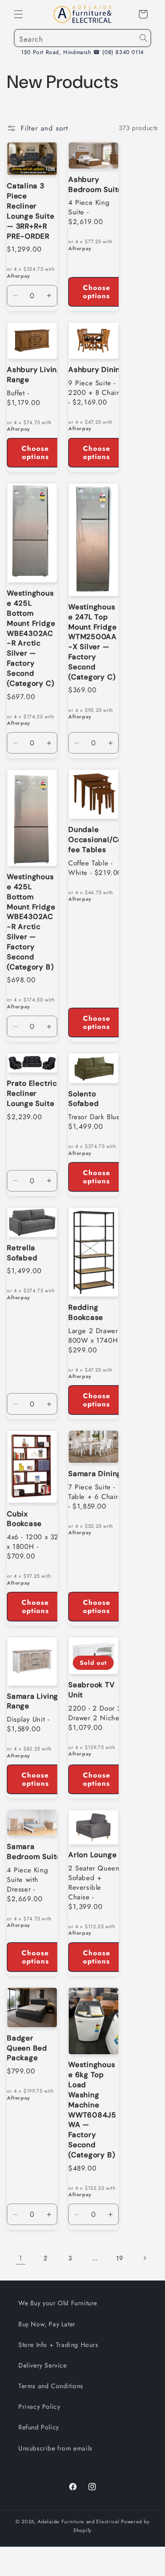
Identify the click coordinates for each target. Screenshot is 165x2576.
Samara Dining (95, 1474)
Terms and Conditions (51, 2386)
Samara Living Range (33, 1701)
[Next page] (144, 2258)
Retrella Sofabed (22, 1253)
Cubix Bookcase (24, 1519)
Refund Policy (39, 2427)
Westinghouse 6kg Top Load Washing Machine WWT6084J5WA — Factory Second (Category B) (92, 2110)
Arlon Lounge (92, 1855)
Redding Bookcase (86, 1313)
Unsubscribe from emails (55, 2448)
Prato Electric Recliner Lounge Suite (32, 1094)
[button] (18, 14)
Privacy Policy (39, 2406)
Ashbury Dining (96, 370)
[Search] (143, 38)
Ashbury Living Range (34, 375)
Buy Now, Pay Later (47, 2324)
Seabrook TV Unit (92, 1690)
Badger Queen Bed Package (27, 2048)
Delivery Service (43, 2365)
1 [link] (21, 2258)
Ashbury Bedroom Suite (95, 185)
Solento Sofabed (83, 1099)
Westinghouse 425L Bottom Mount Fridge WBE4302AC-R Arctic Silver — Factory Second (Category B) (31, 922)
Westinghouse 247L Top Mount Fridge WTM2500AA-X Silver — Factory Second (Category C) (93, 642)
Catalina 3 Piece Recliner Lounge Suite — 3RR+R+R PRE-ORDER (30, 211)
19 (119, 2258)
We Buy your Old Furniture (58, 2303)
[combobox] (82, 38)
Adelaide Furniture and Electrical (78, 2521)
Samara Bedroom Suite (34, 1852)
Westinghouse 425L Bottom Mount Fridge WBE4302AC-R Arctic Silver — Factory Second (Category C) (31, 638)
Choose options (97, 292)
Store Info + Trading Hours (58, 2345)
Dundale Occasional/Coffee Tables (97, 840)
